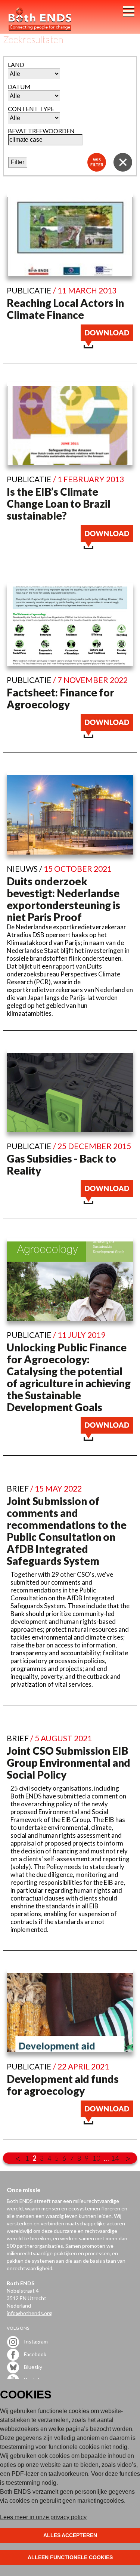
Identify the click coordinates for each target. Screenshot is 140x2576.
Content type (31, 109)
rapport (64, 966)
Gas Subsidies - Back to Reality (61, 1164)
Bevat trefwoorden (41, 131)
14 (115, 2158)
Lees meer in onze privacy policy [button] (43, 2517)
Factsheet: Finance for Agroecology (60, 698)
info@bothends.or (28, 2313)
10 (96, 2158)
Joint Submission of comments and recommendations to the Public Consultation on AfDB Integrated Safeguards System (67, 1531)
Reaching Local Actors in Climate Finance (65, 309)
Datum (19, 87)
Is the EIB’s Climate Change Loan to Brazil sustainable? (59, 504)
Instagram (35, 2341)
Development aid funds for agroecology (63, 2085)
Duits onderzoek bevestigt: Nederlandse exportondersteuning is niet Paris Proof (63, 899)
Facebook (35, 2354)
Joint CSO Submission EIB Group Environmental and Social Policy (69, 1763)
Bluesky (32, 2367)
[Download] (107, 346)
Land (16, 64)
